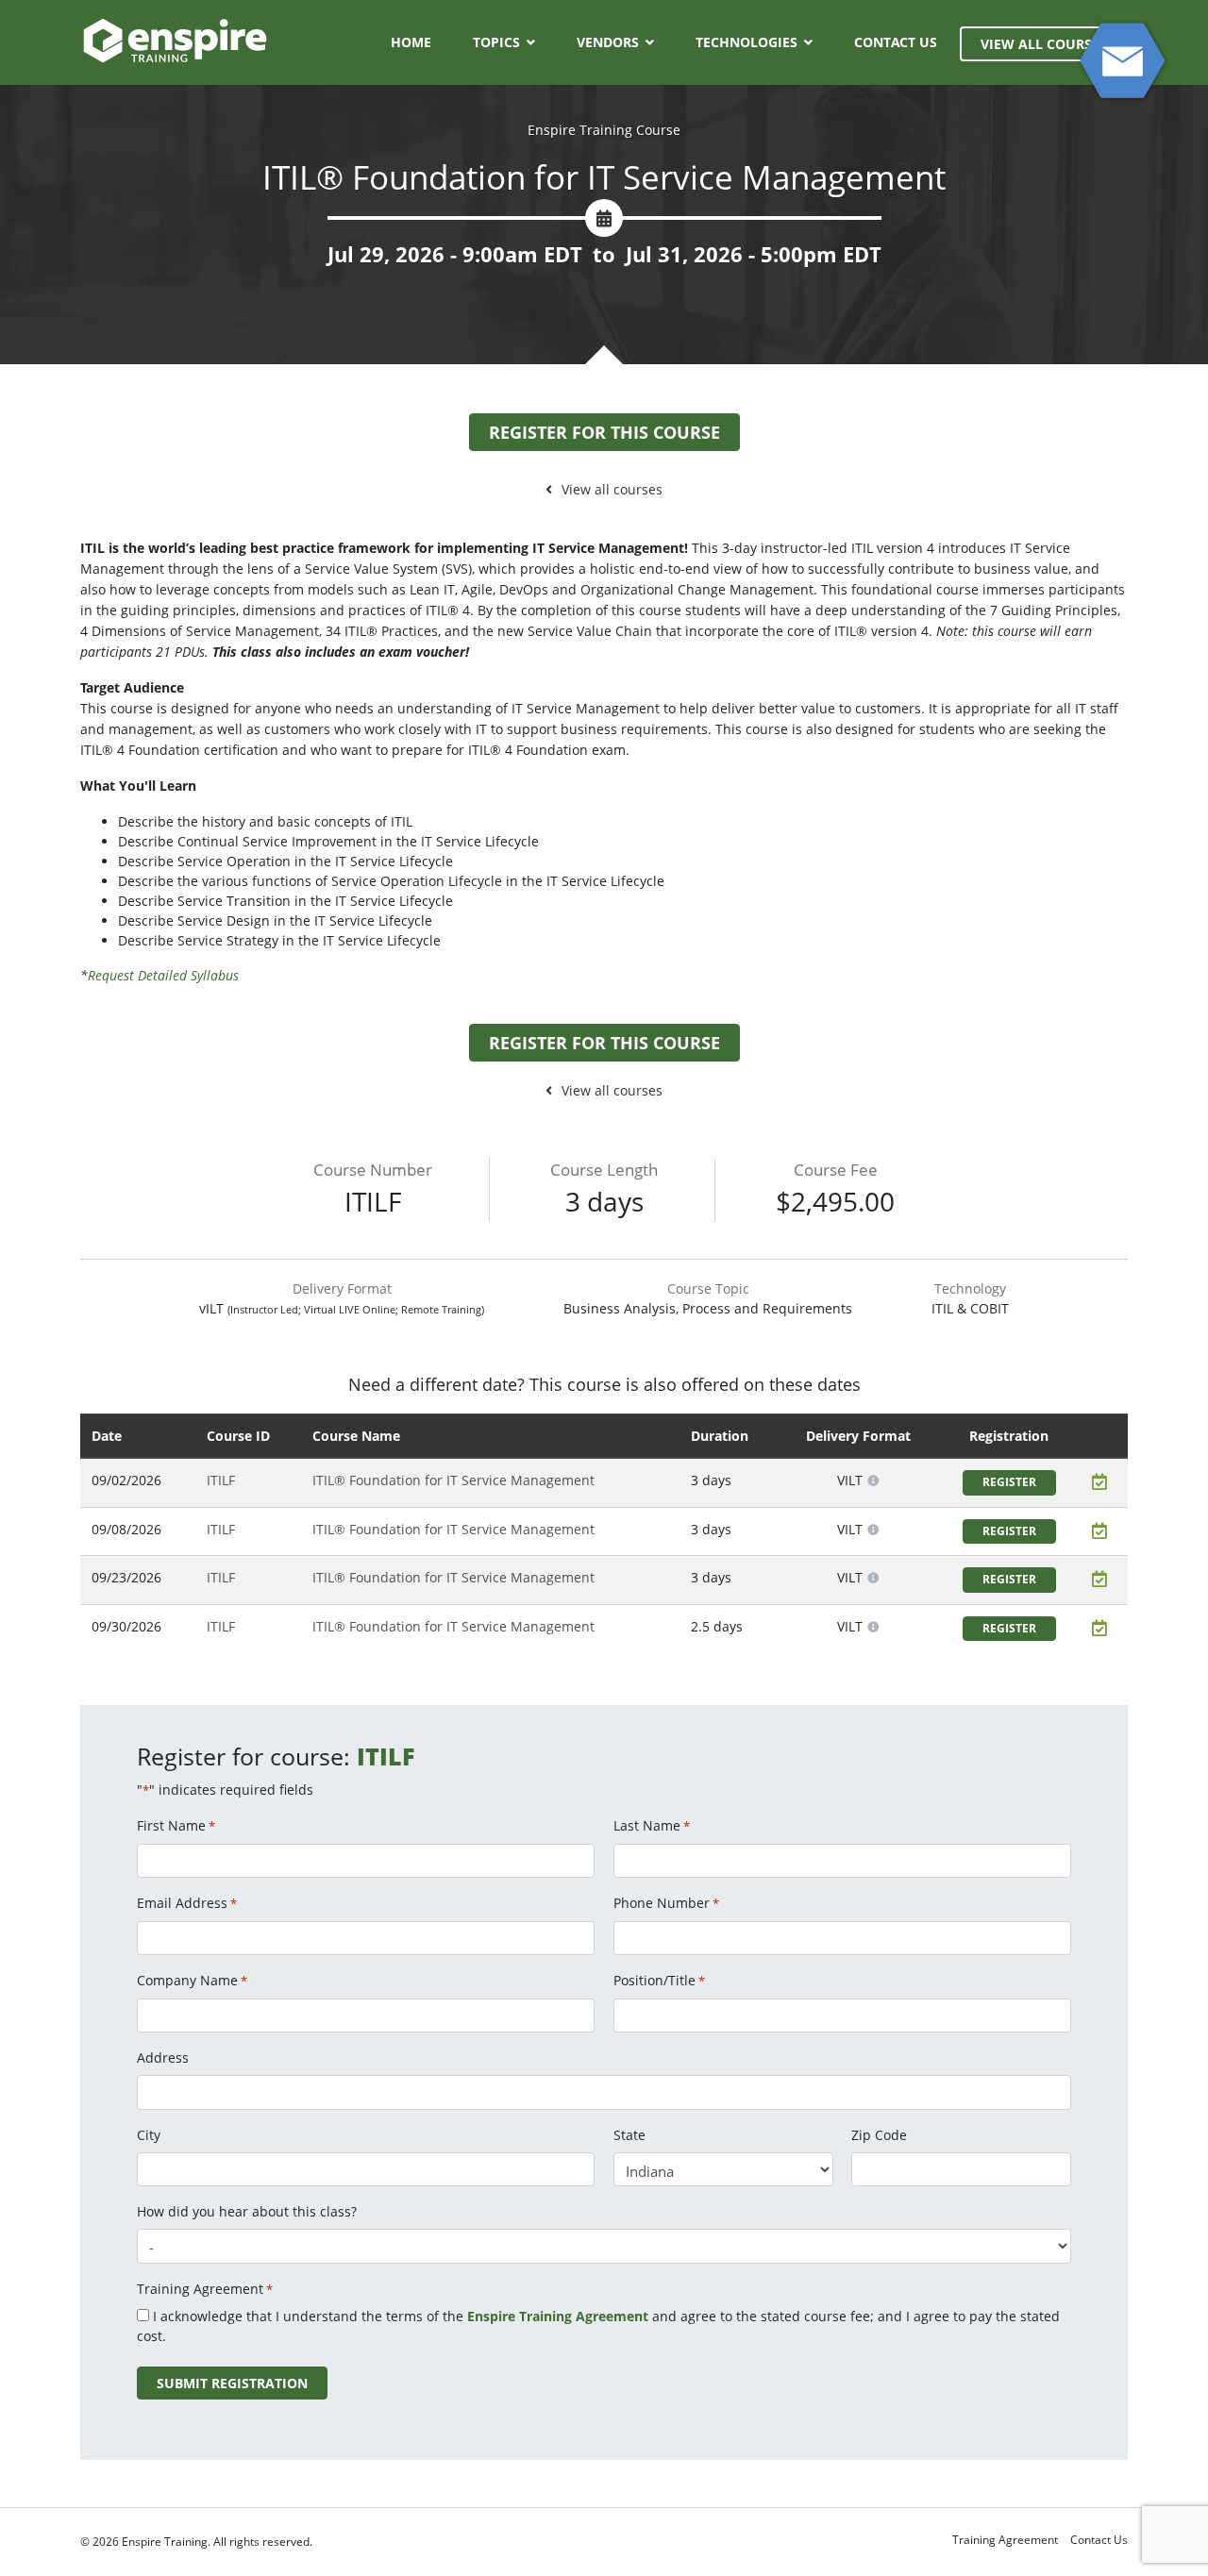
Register (1009, 1482)
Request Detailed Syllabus (163, 975)
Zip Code (879, 2135)
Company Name (192, 1980)
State (629, 2135)
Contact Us (896, 42)
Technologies (747, 42)
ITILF (221, 1480)
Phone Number (666, 1903)
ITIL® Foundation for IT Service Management (453, 1480)
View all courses (612, 489)
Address (163, 2057)
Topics (496, 42)
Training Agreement (1005, 2540)
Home (411, 42)
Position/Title (659, 1980)
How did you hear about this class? (247, 2211)
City (149, 2135)
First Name (176, 1825)
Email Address (187, 1903)
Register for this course (604, 432)
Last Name (652, 1825)
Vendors (608, 42)
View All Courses (1044, 44)
